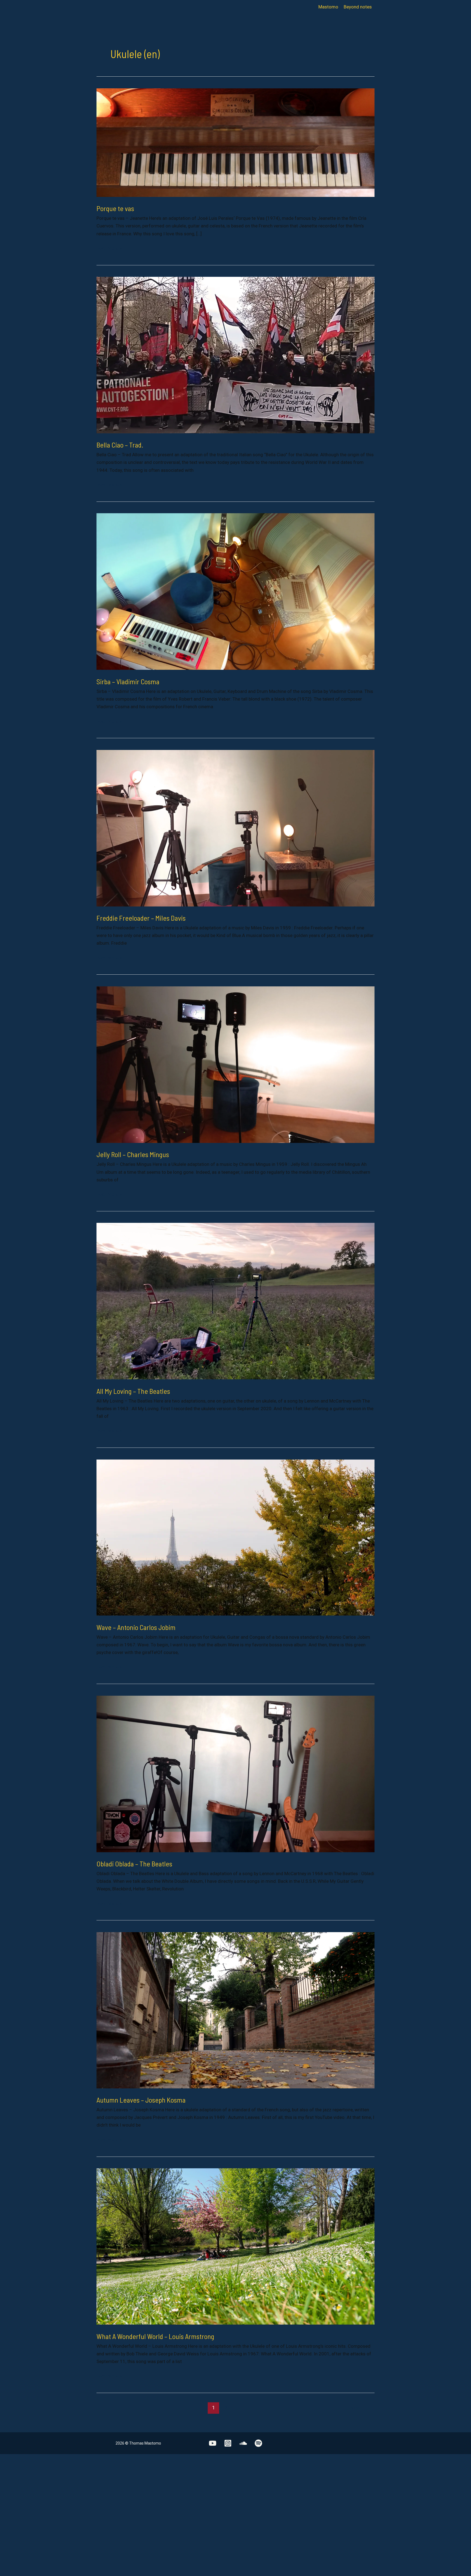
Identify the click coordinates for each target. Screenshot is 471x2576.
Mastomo (328, 7)
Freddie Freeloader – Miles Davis (141, 918)
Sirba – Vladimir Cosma (128, 681)
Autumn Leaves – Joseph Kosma (141, 2100)
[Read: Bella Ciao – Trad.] (235, 355)
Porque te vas (115, 208)
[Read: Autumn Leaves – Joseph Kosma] (235, 2010)
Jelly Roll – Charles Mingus (133, 1154)
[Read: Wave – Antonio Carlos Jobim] (235, 1537)
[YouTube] (213, 2443)
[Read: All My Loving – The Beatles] (235, 1301)
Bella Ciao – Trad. (120, 445)
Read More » (109, 249)
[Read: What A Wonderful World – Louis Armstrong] (235, 2246)
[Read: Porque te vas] (235, 142)
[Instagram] (228, 2443)
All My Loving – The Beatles (133, 1391)
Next (359, 2408)
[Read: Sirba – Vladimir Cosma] (235, 591)
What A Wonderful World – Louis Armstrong (155, 2336)
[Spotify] (258, 2443)
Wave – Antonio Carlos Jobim (136, 1627)
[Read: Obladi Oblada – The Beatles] (235, 1773)
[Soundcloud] (243, 2443)
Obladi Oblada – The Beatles (134, 1864)
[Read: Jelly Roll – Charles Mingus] (235, 1064)
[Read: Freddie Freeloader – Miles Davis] (235, 828)
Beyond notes (358, 7)
